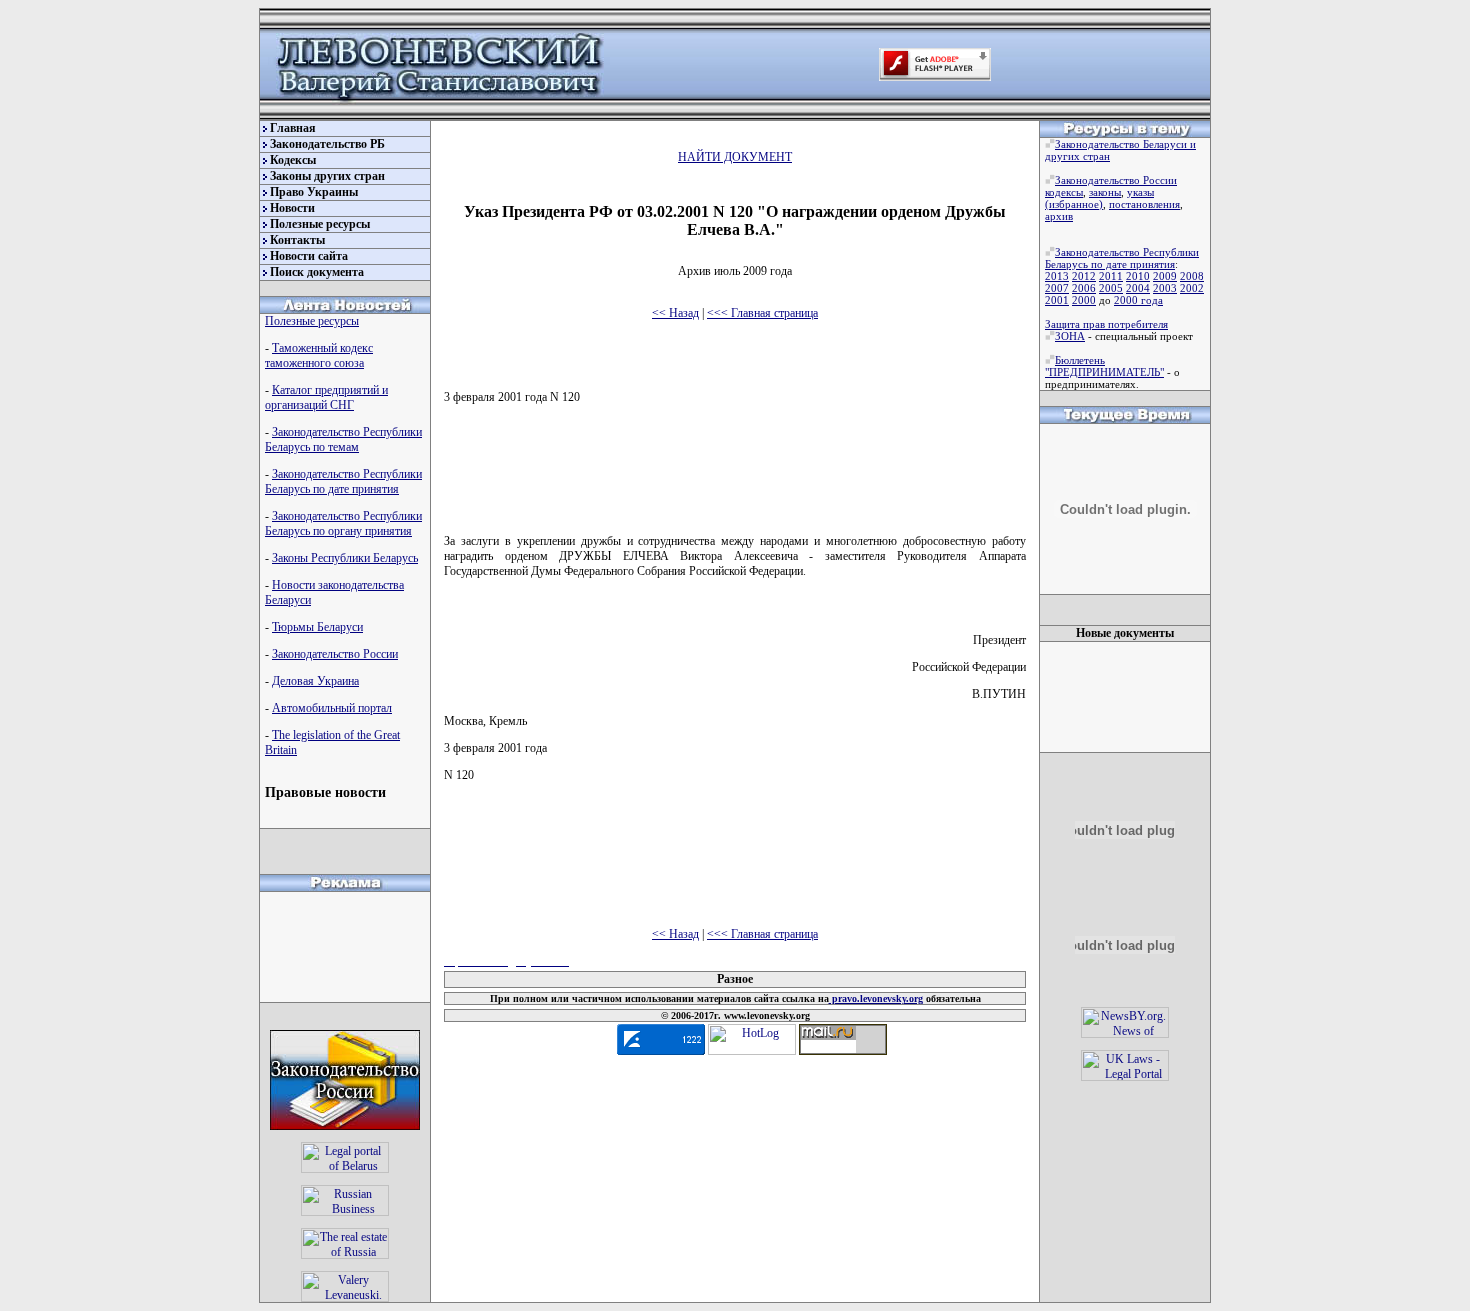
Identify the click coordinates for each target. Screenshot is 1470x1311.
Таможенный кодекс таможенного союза (319, 355)
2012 (1084, 276)
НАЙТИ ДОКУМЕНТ (735, 157)
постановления (1144, 204)
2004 (1138, 288)
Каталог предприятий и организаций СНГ (326, 397)
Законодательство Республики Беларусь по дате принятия (343, 481)
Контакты (297, 240)
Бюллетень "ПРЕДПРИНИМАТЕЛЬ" (1104, 366)
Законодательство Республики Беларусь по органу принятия (343, 523)
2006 (1084, 288)
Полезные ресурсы (320, 224)
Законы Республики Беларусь (345, 558)
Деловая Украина (315, 681)
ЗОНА (1070, 336)
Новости (292, 208)
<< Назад (675, 313)
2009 (1165, 276)
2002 (1192, 288)
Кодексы (293, 160)
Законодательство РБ (327, 144)
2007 (1057, 288)
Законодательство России (335, 654)
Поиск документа (317, 272)
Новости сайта (309, 256)
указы (1140, 192)
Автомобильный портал (332, 708)
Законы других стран (327, 176)
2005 (1111, 288)
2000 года (1138, 300)
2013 (1057, 276)
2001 (1057, 300)
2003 (1165, 288)
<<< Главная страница (762, 313)
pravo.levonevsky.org (876, 998)
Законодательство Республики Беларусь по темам (343, 439)
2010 (1138, 276)
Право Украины (314, 192)
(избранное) (1074, 204)
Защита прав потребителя (1106, 324)
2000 (1084, 300)
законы (1105, 192)
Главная (293, 128)
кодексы (1064, 192)
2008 (1192, 276)
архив (1059, 216)
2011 (1111, 276)
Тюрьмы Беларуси (317, 627)
